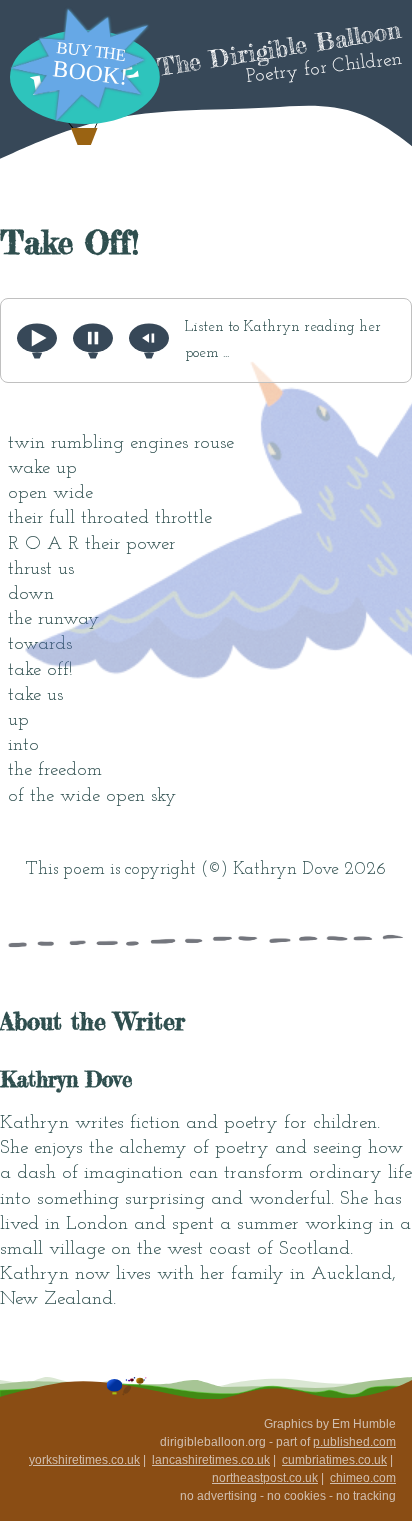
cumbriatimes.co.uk (334, 1460)
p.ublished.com (354, 1442)
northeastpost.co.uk (265, 1478)
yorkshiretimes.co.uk (84, 1460)
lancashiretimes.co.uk (211, 1460)
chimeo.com (363, 1478)
